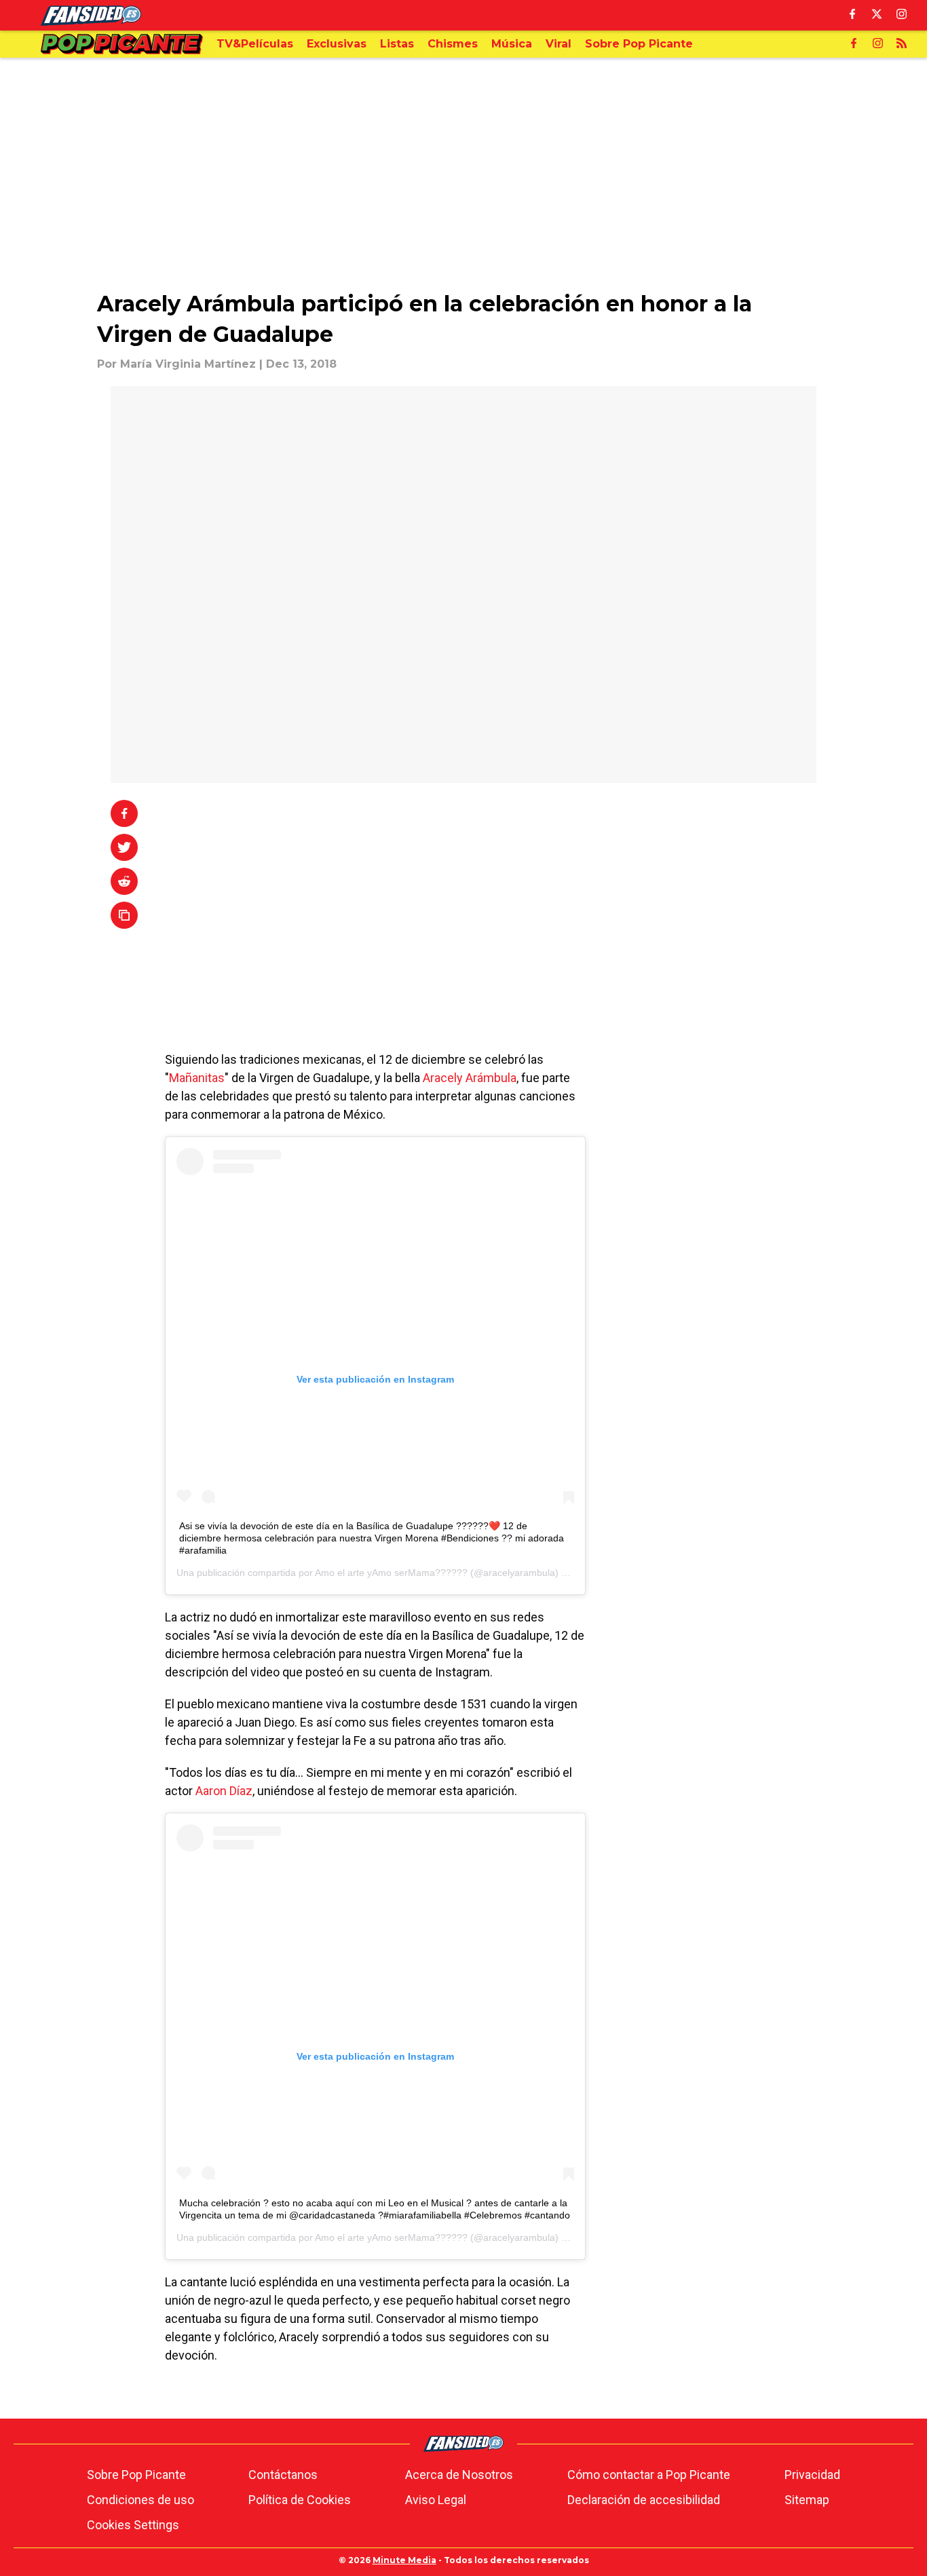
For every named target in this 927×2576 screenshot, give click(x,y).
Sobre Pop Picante (136, 2475)
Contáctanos (283, 2475)
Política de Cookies (300, 2500)
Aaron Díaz (224, 1791)
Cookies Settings (133, 2525)
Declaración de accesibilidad (644, 2500)
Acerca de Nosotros (459, 2475)
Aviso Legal (436, 2500)
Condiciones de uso (140, 2500)
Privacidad (812, 2475)
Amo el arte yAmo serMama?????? (391, 1573)
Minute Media (404, 2560)
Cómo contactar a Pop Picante (649, 2475)
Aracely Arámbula (468, 1078)
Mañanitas (197, 1078)
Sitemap (807, 2500)
